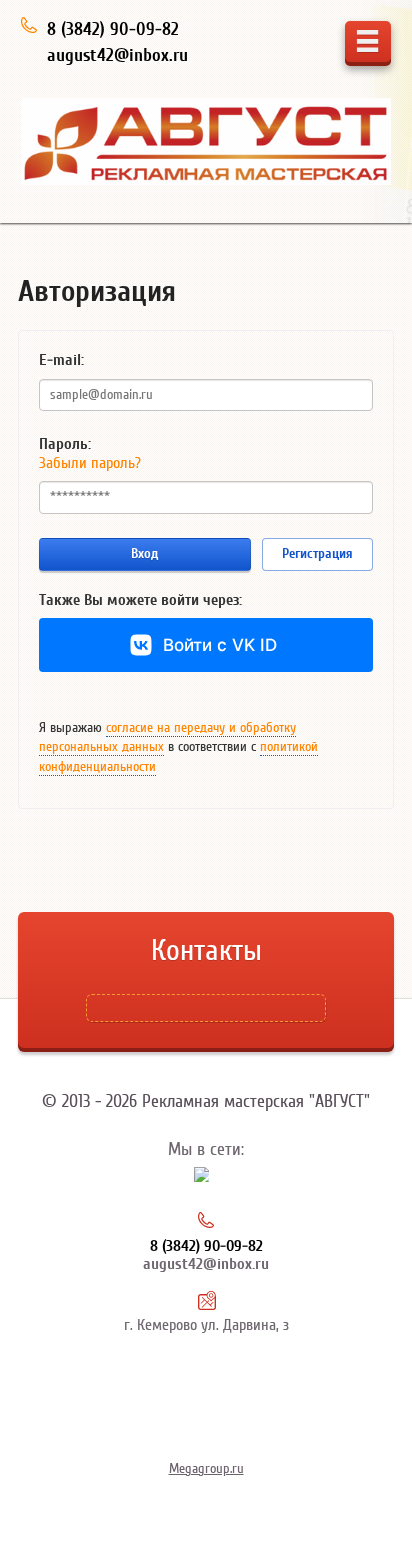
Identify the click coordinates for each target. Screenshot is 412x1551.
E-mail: (61, 360)
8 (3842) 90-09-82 (113, 29)
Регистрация (317, 553)
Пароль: (65, 444)
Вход (144, 553)
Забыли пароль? (90, 463)
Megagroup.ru (206, 1469)
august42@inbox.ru (117, 55)
